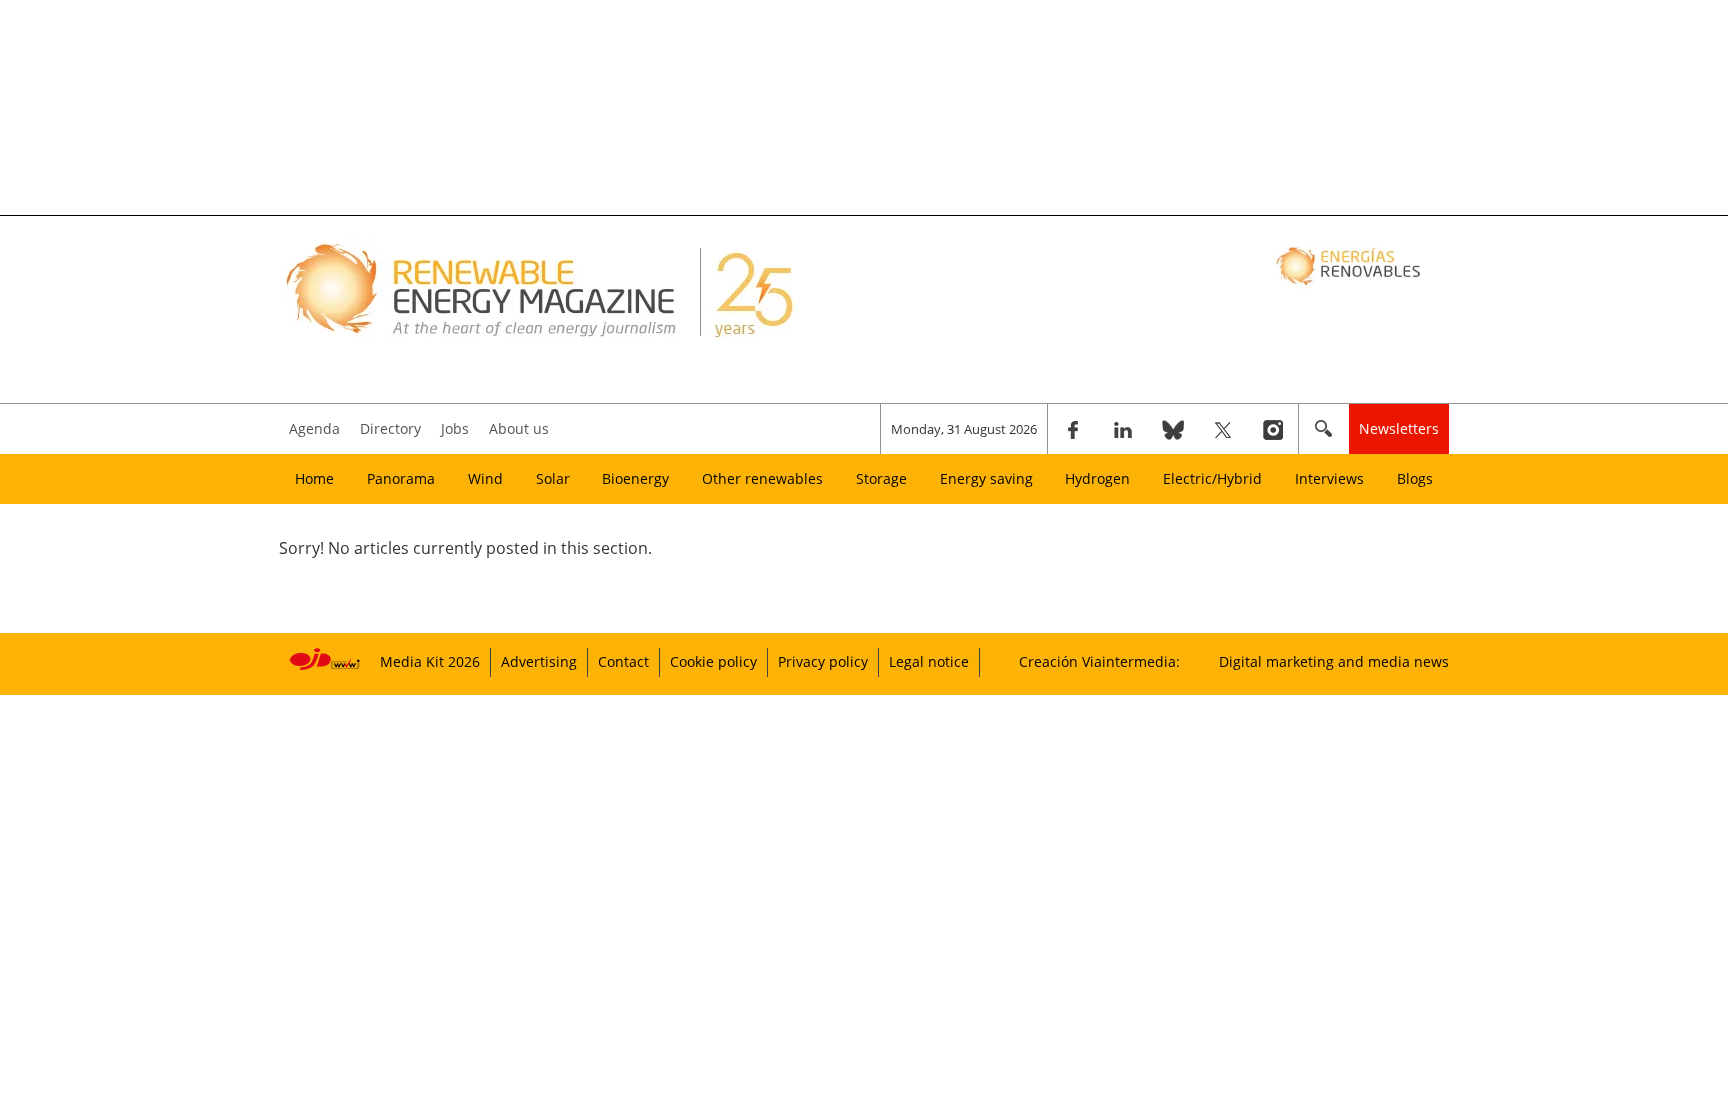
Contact (623, 661)
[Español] (1350, 265)
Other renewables (762, 478)
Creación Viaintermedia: (1099, 661)
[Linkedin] (1123, 429)
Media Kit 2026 (430, 661)
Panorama (401, 478)
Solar (553, 478)
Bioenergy (635, 478)
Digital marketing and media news (1334, 661)
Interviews (1329, 478)
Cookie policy (713, 661)
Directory (390, 428)
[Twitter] (1223, 429)
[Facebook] (1073, 429)
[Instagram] (1273, 429)
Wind (485, 478)
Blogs (1415, 478)
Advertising (539, 661)
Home (314, 478)
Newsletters (1399, 428)
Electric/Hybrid (1212, 478)
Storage (881, 478)
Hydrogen (1097, 478)
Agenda (314, 428)
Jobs (455, 428)
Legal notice (929, 661)
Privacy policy (823, 661)
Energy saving (986, 478)
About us (519, 428)
